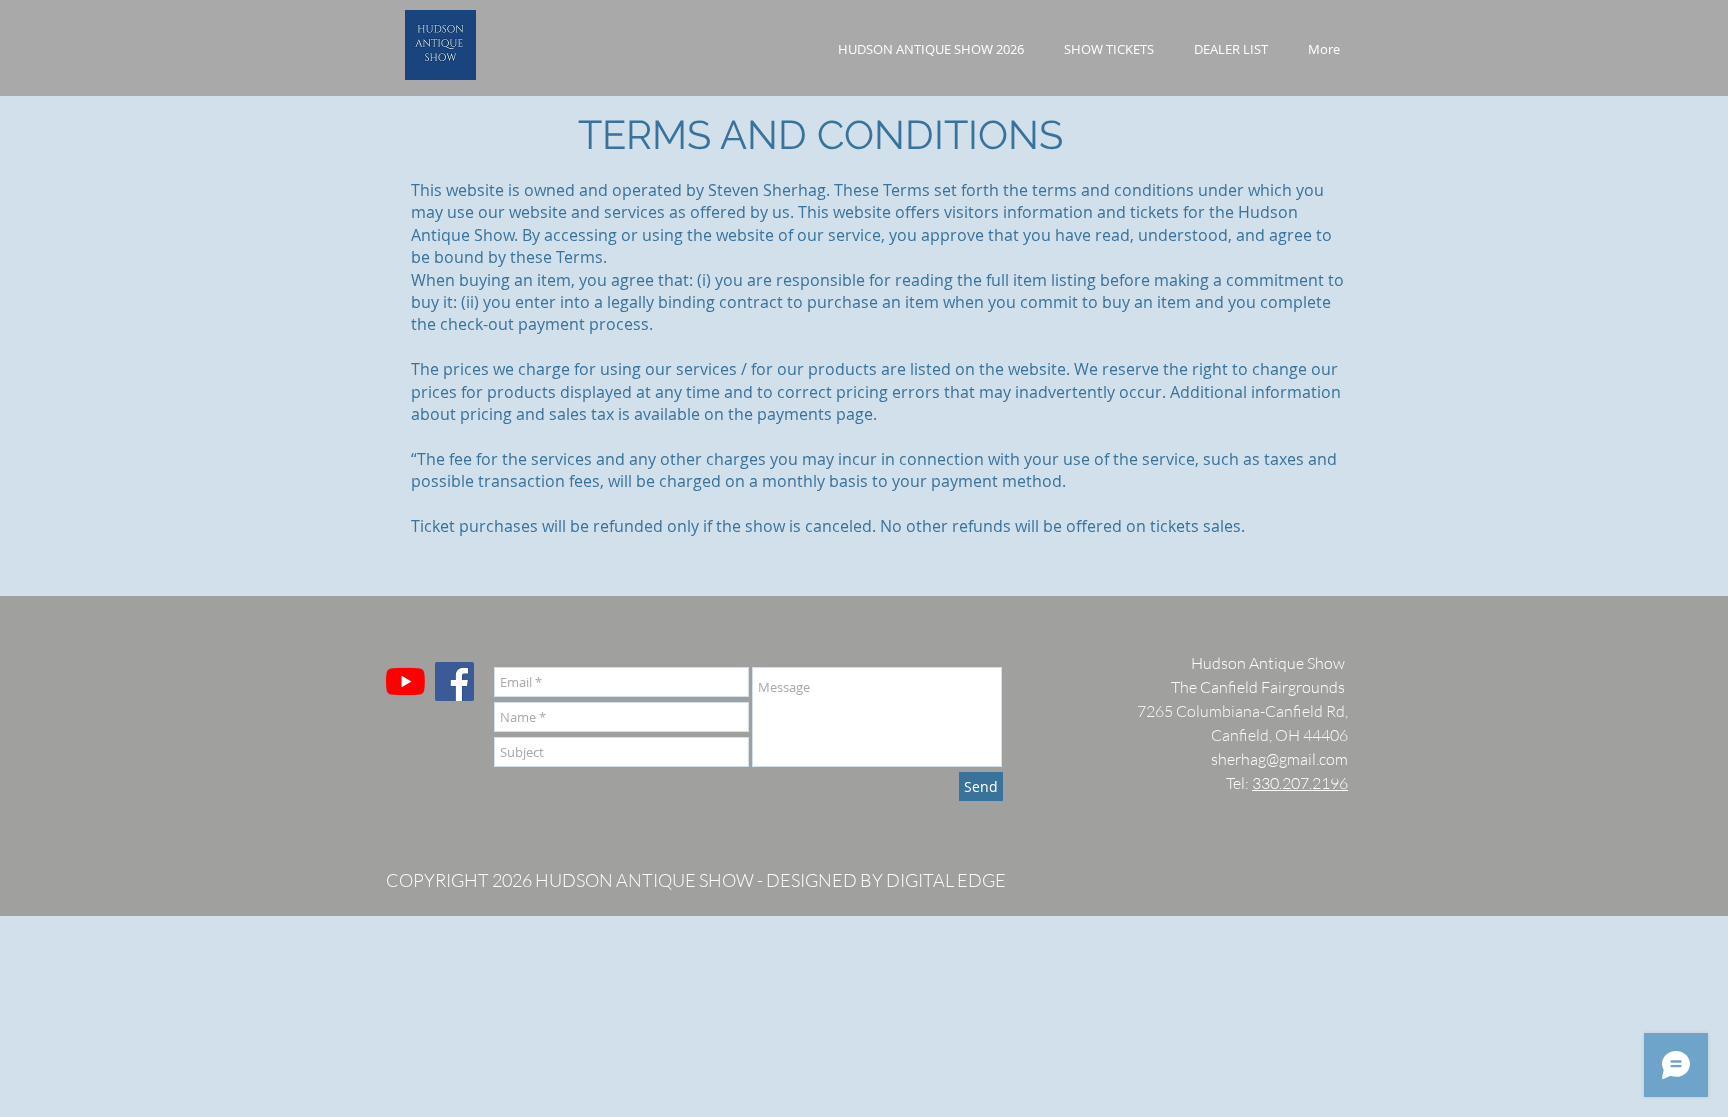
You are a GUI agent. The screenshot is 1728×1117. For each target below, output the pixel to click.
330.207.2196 (1300, 783)
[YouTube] (405, 681)
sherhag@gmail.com (1279, 759)
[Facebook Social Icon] (454, 681)
